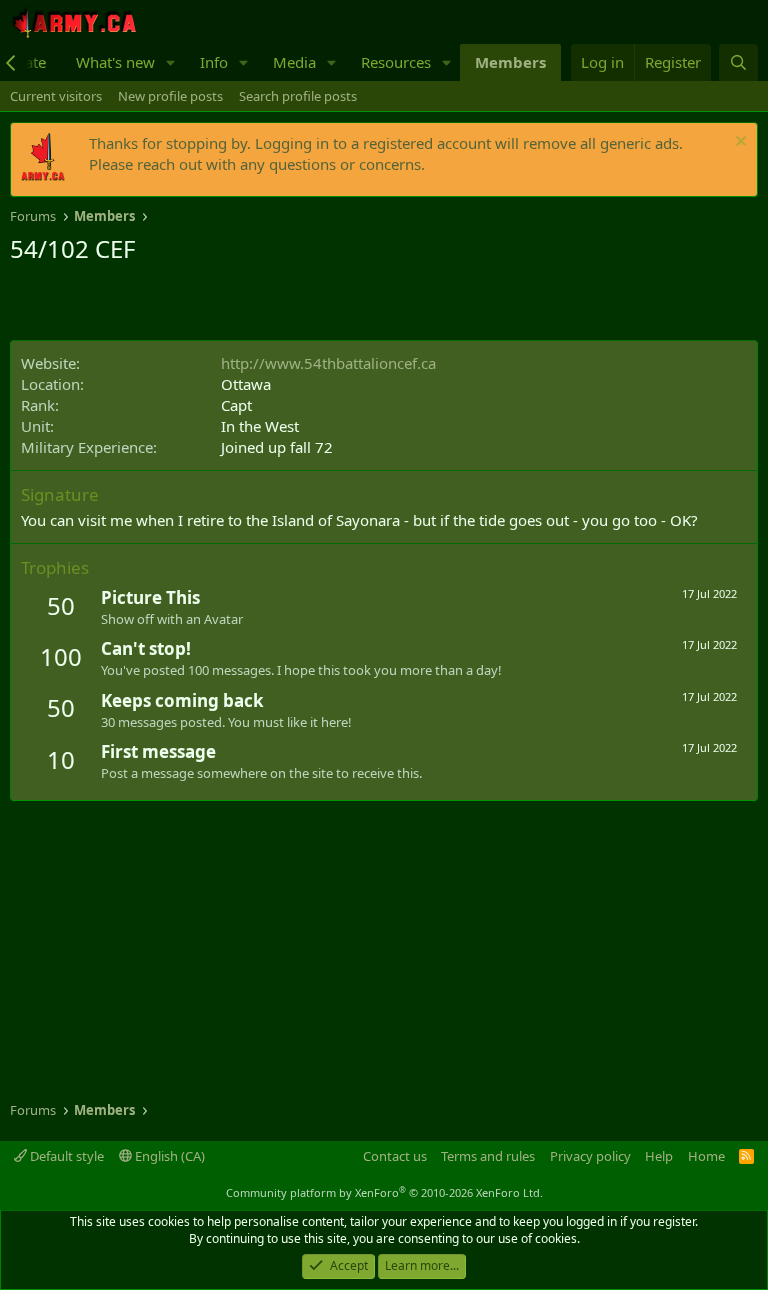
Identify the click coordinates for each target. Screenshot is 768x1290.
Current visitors (56, 96)
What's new (115, 62)
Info (214, 62)
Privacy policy (590, 1156)
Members (510, 62)
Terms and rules (488, 1156)
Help (659, 1156)
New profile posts (170, 96)
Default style (65, 1156)
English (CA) (168, 1156)
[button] (171, 62)
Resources (396, 62)
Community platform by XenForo (384, 1192)
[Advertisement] (244, 305)
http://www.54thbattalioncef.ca (328, 363)
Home (706, 1156)
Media (294, 62)
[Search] (738, 62)
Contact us (395, 1156)
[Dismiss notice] (738, 143)
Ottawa (246, 384)
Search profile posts (298, 96)
